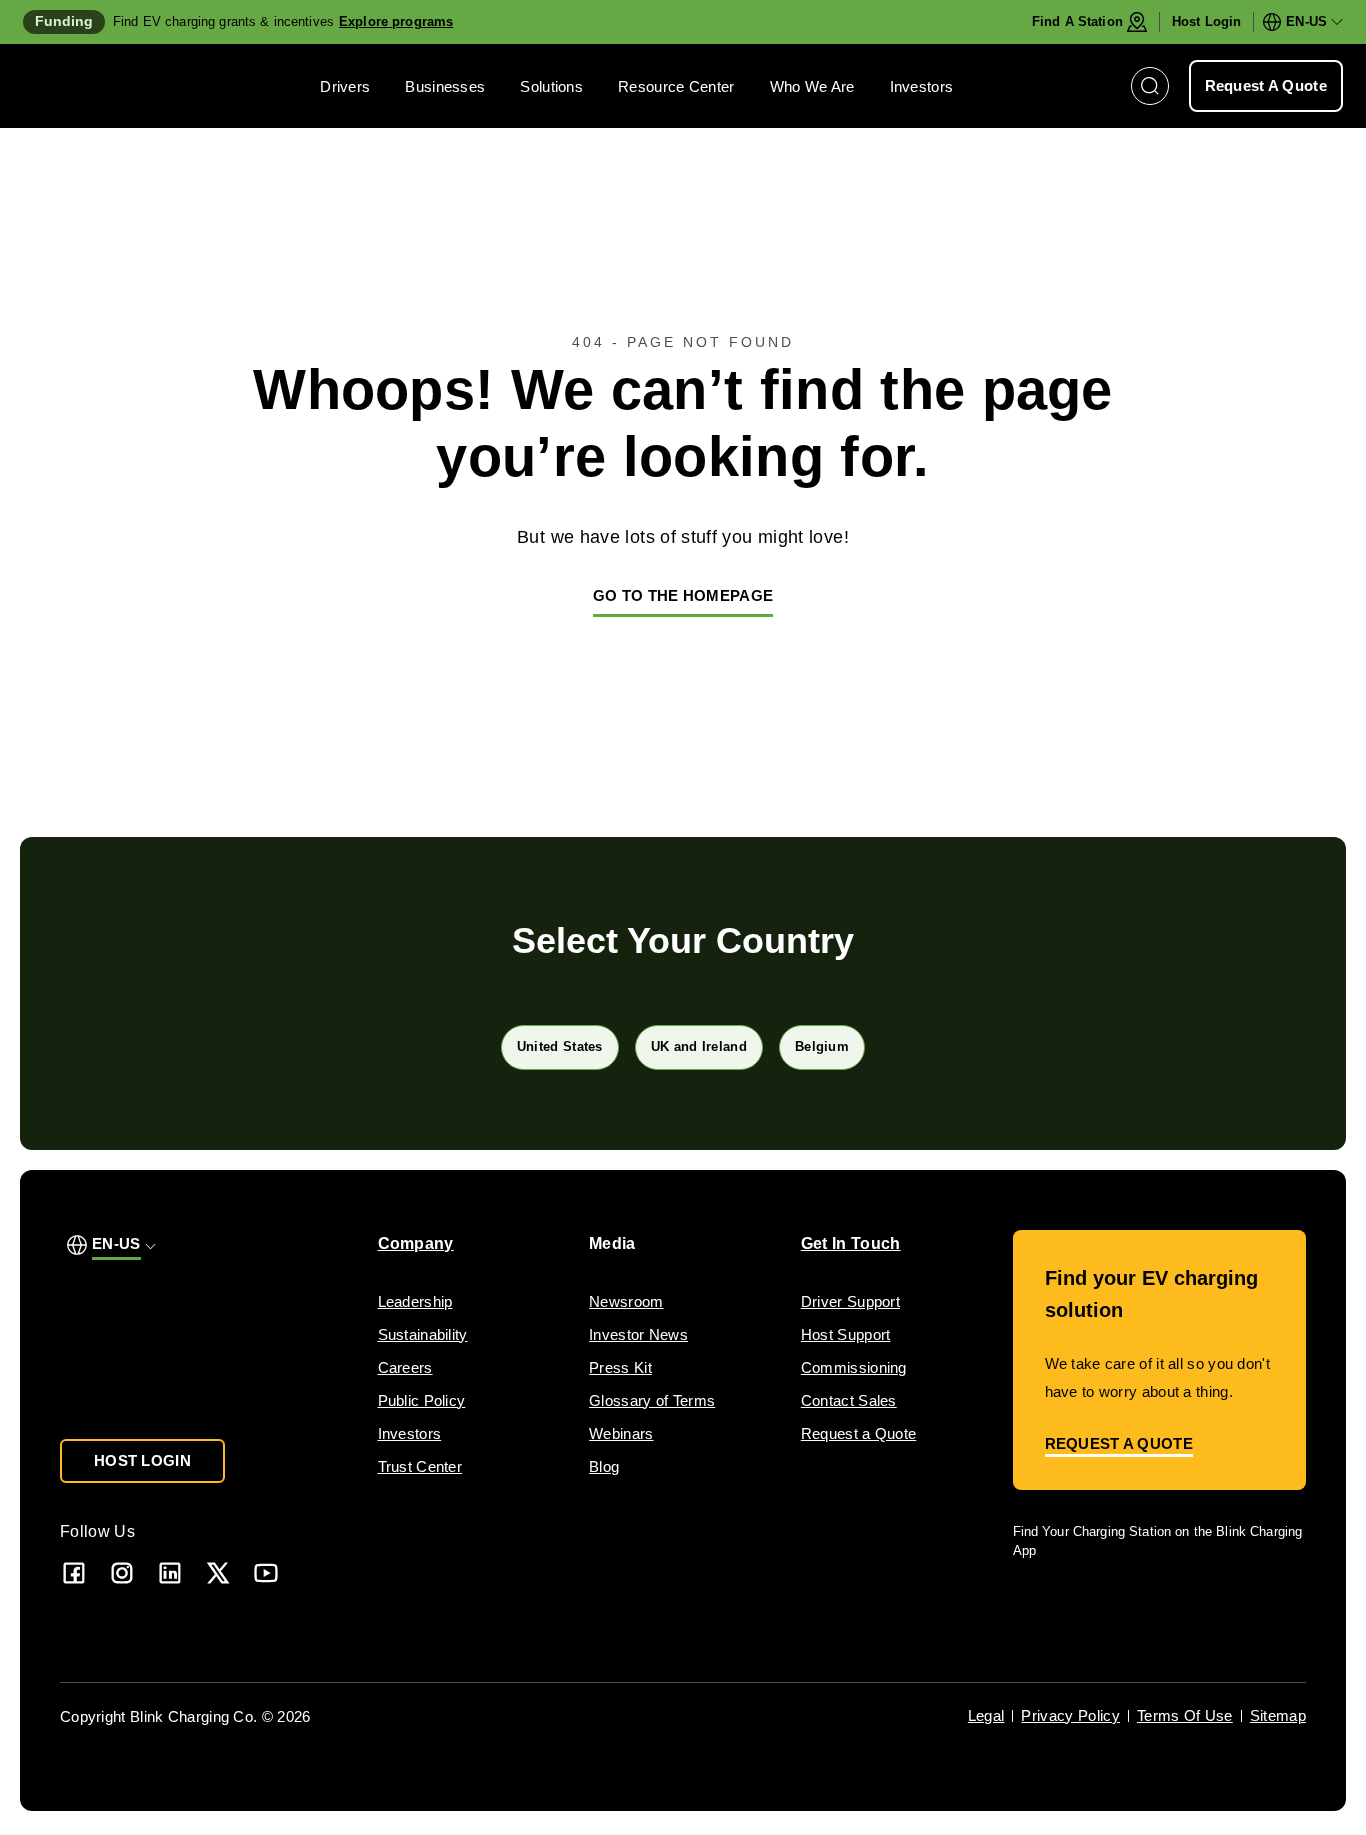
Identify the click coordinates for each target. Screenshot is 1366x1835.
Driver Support (850, 1301)
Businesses (445, 86)
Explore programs (396, 21)
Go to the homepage (683, 595)
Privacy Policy (1070, 1715)
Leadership (415, 1301)
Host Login (1206, 21)
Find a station (1077, 21)
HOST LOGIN (142, 1460)
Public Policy (422, 1400)
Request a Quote (859, 1433)
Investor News (638, 1334)
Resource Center (676, 86)
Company (416, 1243)
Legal (986, 1715)
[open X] (218, 1572)
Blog (604, 1466)
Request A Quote (1266, 85)
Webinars (621, 1433)
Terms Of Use (1185, 1715)
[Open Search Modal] (1150, 86)
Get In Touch (851, 1243)
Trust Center (420, 1466)
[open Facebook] (74, 1572)
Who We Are (812, 86)
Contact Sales (849, 1400)
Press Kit (620, 1367)
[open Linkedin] (170, 1572)
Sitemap (1278, 1715)
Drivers (345, 86)
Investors (922, 86)
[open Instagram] (122, 1572)
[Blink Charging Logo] (83, 86)
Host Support (846, 1334)
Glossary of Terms (652, 1400)
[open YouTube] (266, 1572)
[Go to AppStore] (1072, 1607)
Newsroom (626, 1301)
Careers (405, 1367)
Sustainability (423, 1334)
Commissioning (854, 1367)
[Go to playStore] (1224, 1607)
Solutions (551, 86)
